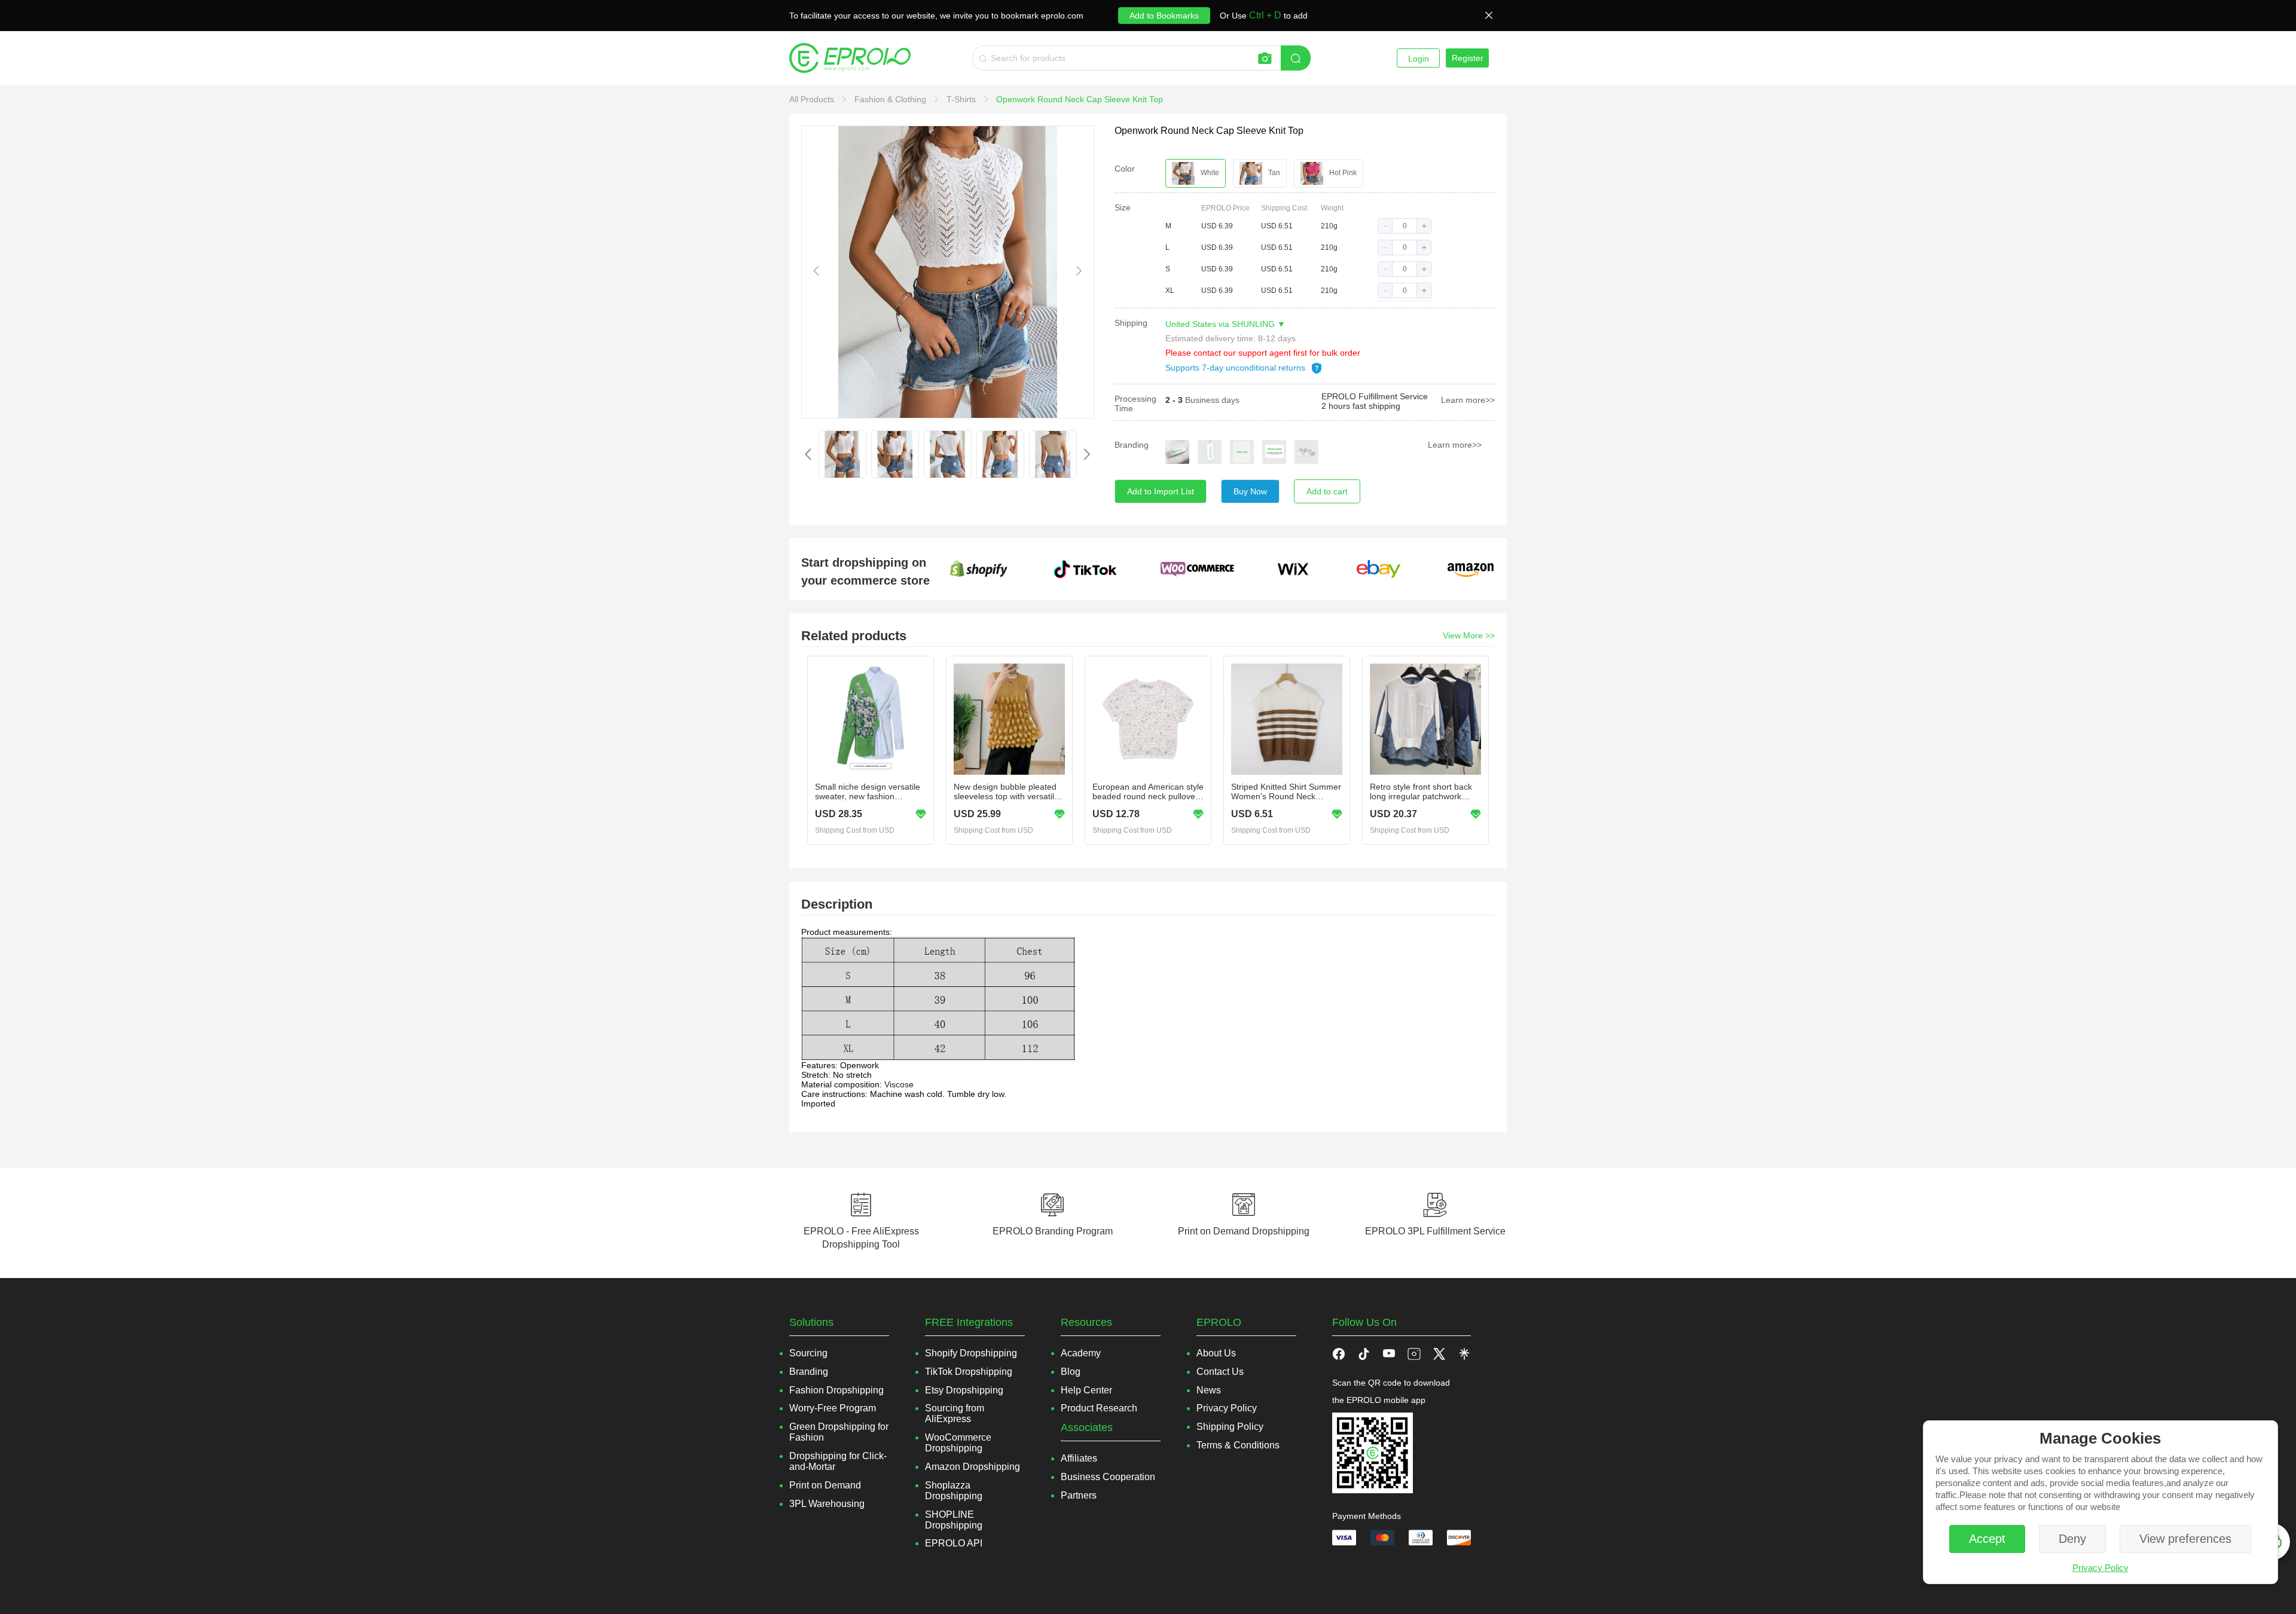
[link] (813, 99)
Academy (1081, 1353)
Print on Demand (825, 1485)
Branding (1132, 445)
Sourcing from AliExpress (955, 1413)
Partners (1079, 1495)
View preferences (2185, 1539)
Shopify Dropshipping (971, 1353)
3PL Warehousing (827, 1504)
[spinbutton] (1405, 226)
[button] (1385, 226)
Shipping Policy (1230, 1427)
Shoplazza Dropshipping (954, 1491)
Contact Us (1220, 1372)
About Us (1216, 1353)
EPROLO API (954, 1543)
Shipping (1131, 323)
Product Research (1099, 1408)
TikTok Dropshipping (969, 1372)
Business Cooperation (1108, 1477)
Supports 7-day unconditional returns (1236, 368)
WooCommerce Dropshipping (958, 1443)
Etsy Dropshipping (964, 1390)
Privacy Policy (2100, 1568)
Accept (1987, 1539)
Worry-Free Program (833, 1408)
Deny (2072, 1539)
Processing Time (1135, 403)
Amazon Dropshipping (973, 1467)
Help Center (1086, 1390)
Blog (1071, 1372)
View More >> (1469, 635)
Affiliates (1079, 1458)
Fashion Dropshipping (836, 1390)
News (1209, 1390)
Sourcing (808, 1353)
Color (1125, 169)
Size (1123, 207)
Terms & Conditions (1238, 1445)
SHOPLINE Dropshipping (954, 1520)
